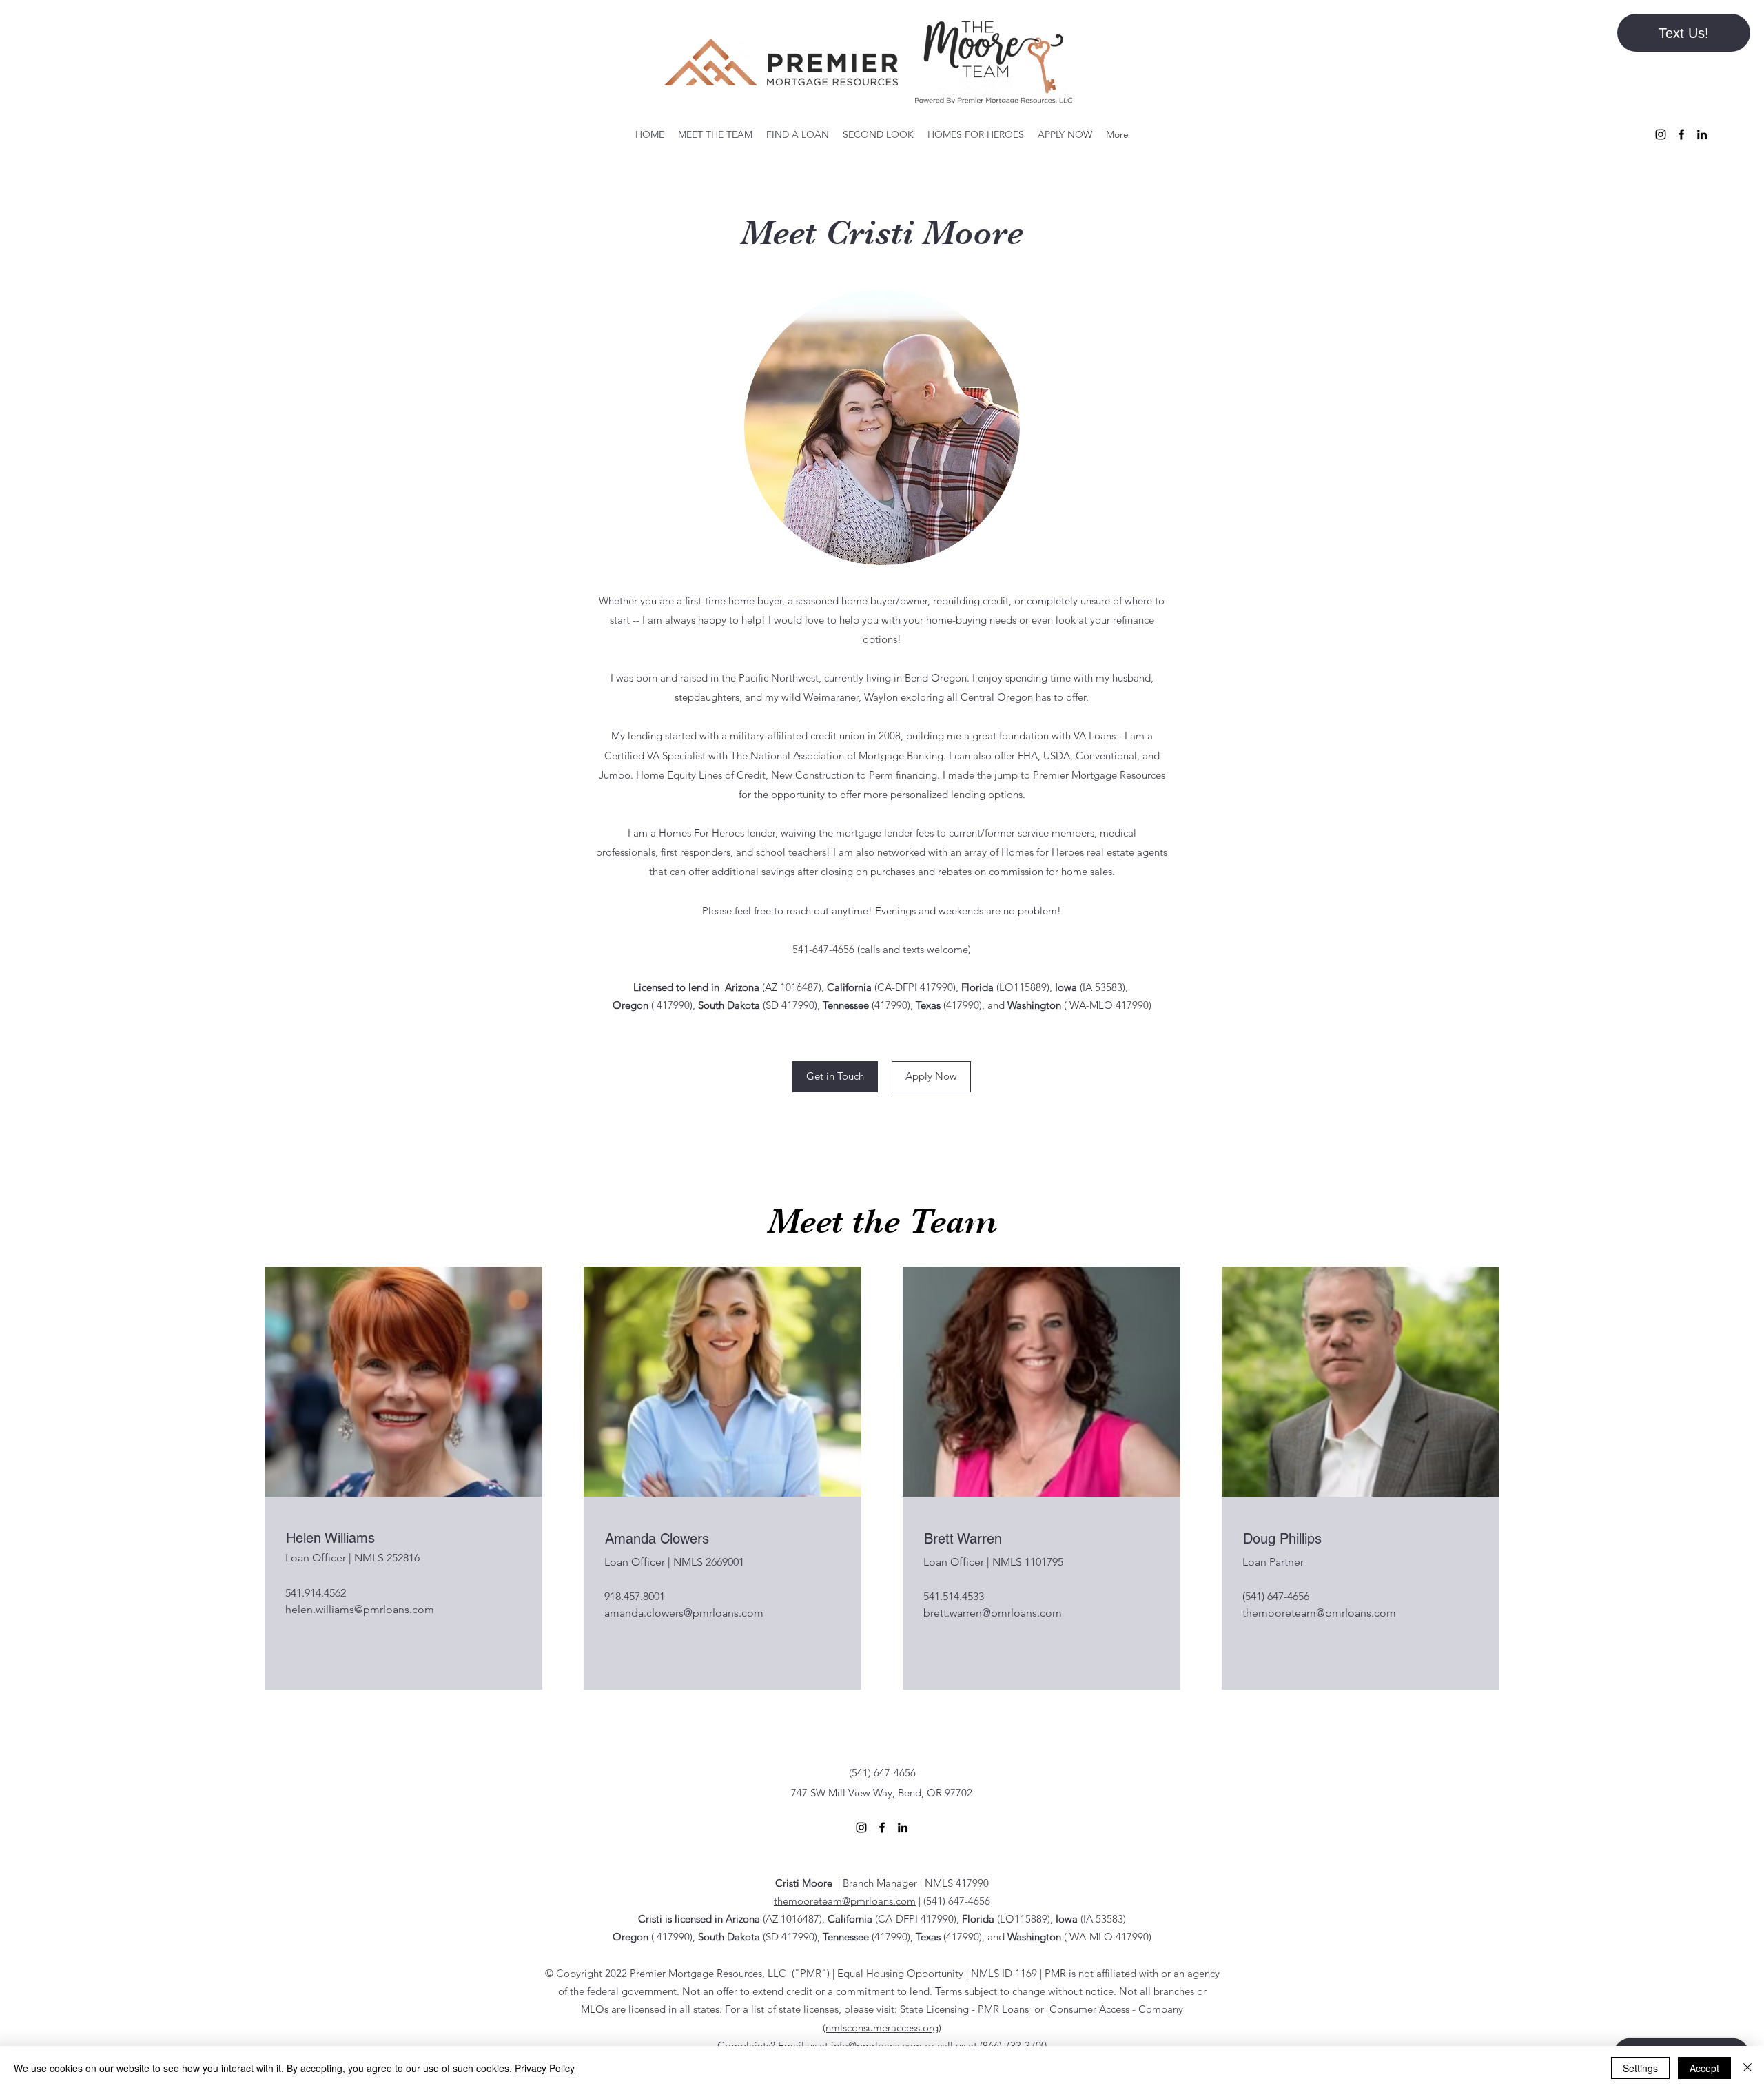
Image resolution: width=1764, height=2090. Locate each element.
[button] (1684, 33)
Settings (1640, 2068)
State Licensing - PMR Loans (964, 2009)
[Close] (1747, 2068)
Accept (1704, 2068)
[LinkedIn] (1702, 134)
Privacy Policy (545, 2068)
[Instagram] (1661, 134)
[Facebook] (1681, 134)
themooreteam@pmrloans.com (1319, 1613)
